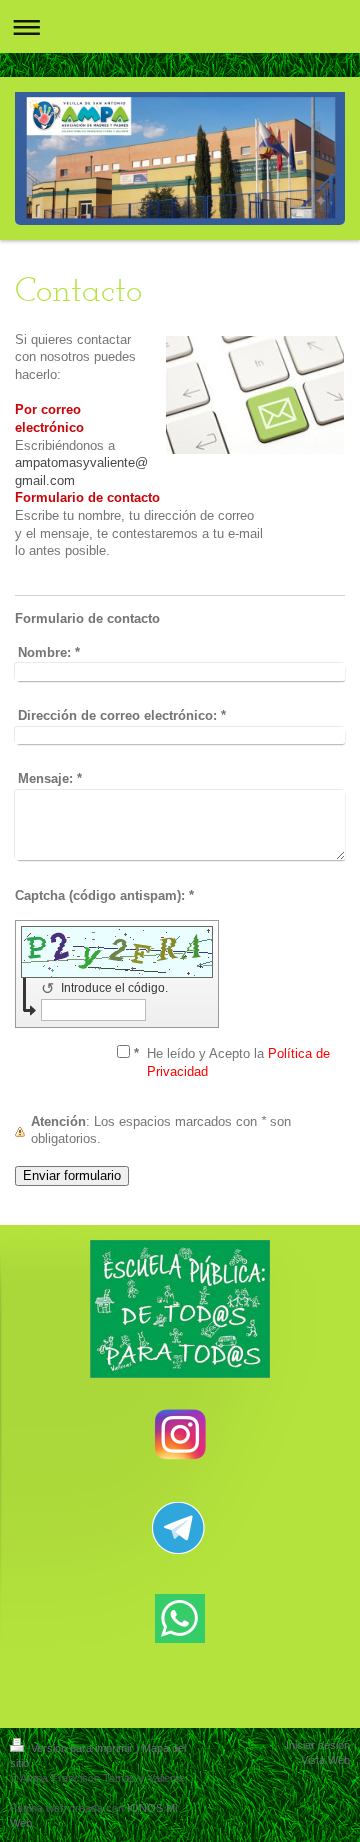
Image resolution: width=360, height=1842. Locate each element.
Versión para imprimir (82, 1748)
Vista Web (325, 1760)
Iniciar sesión (318, 1745)
